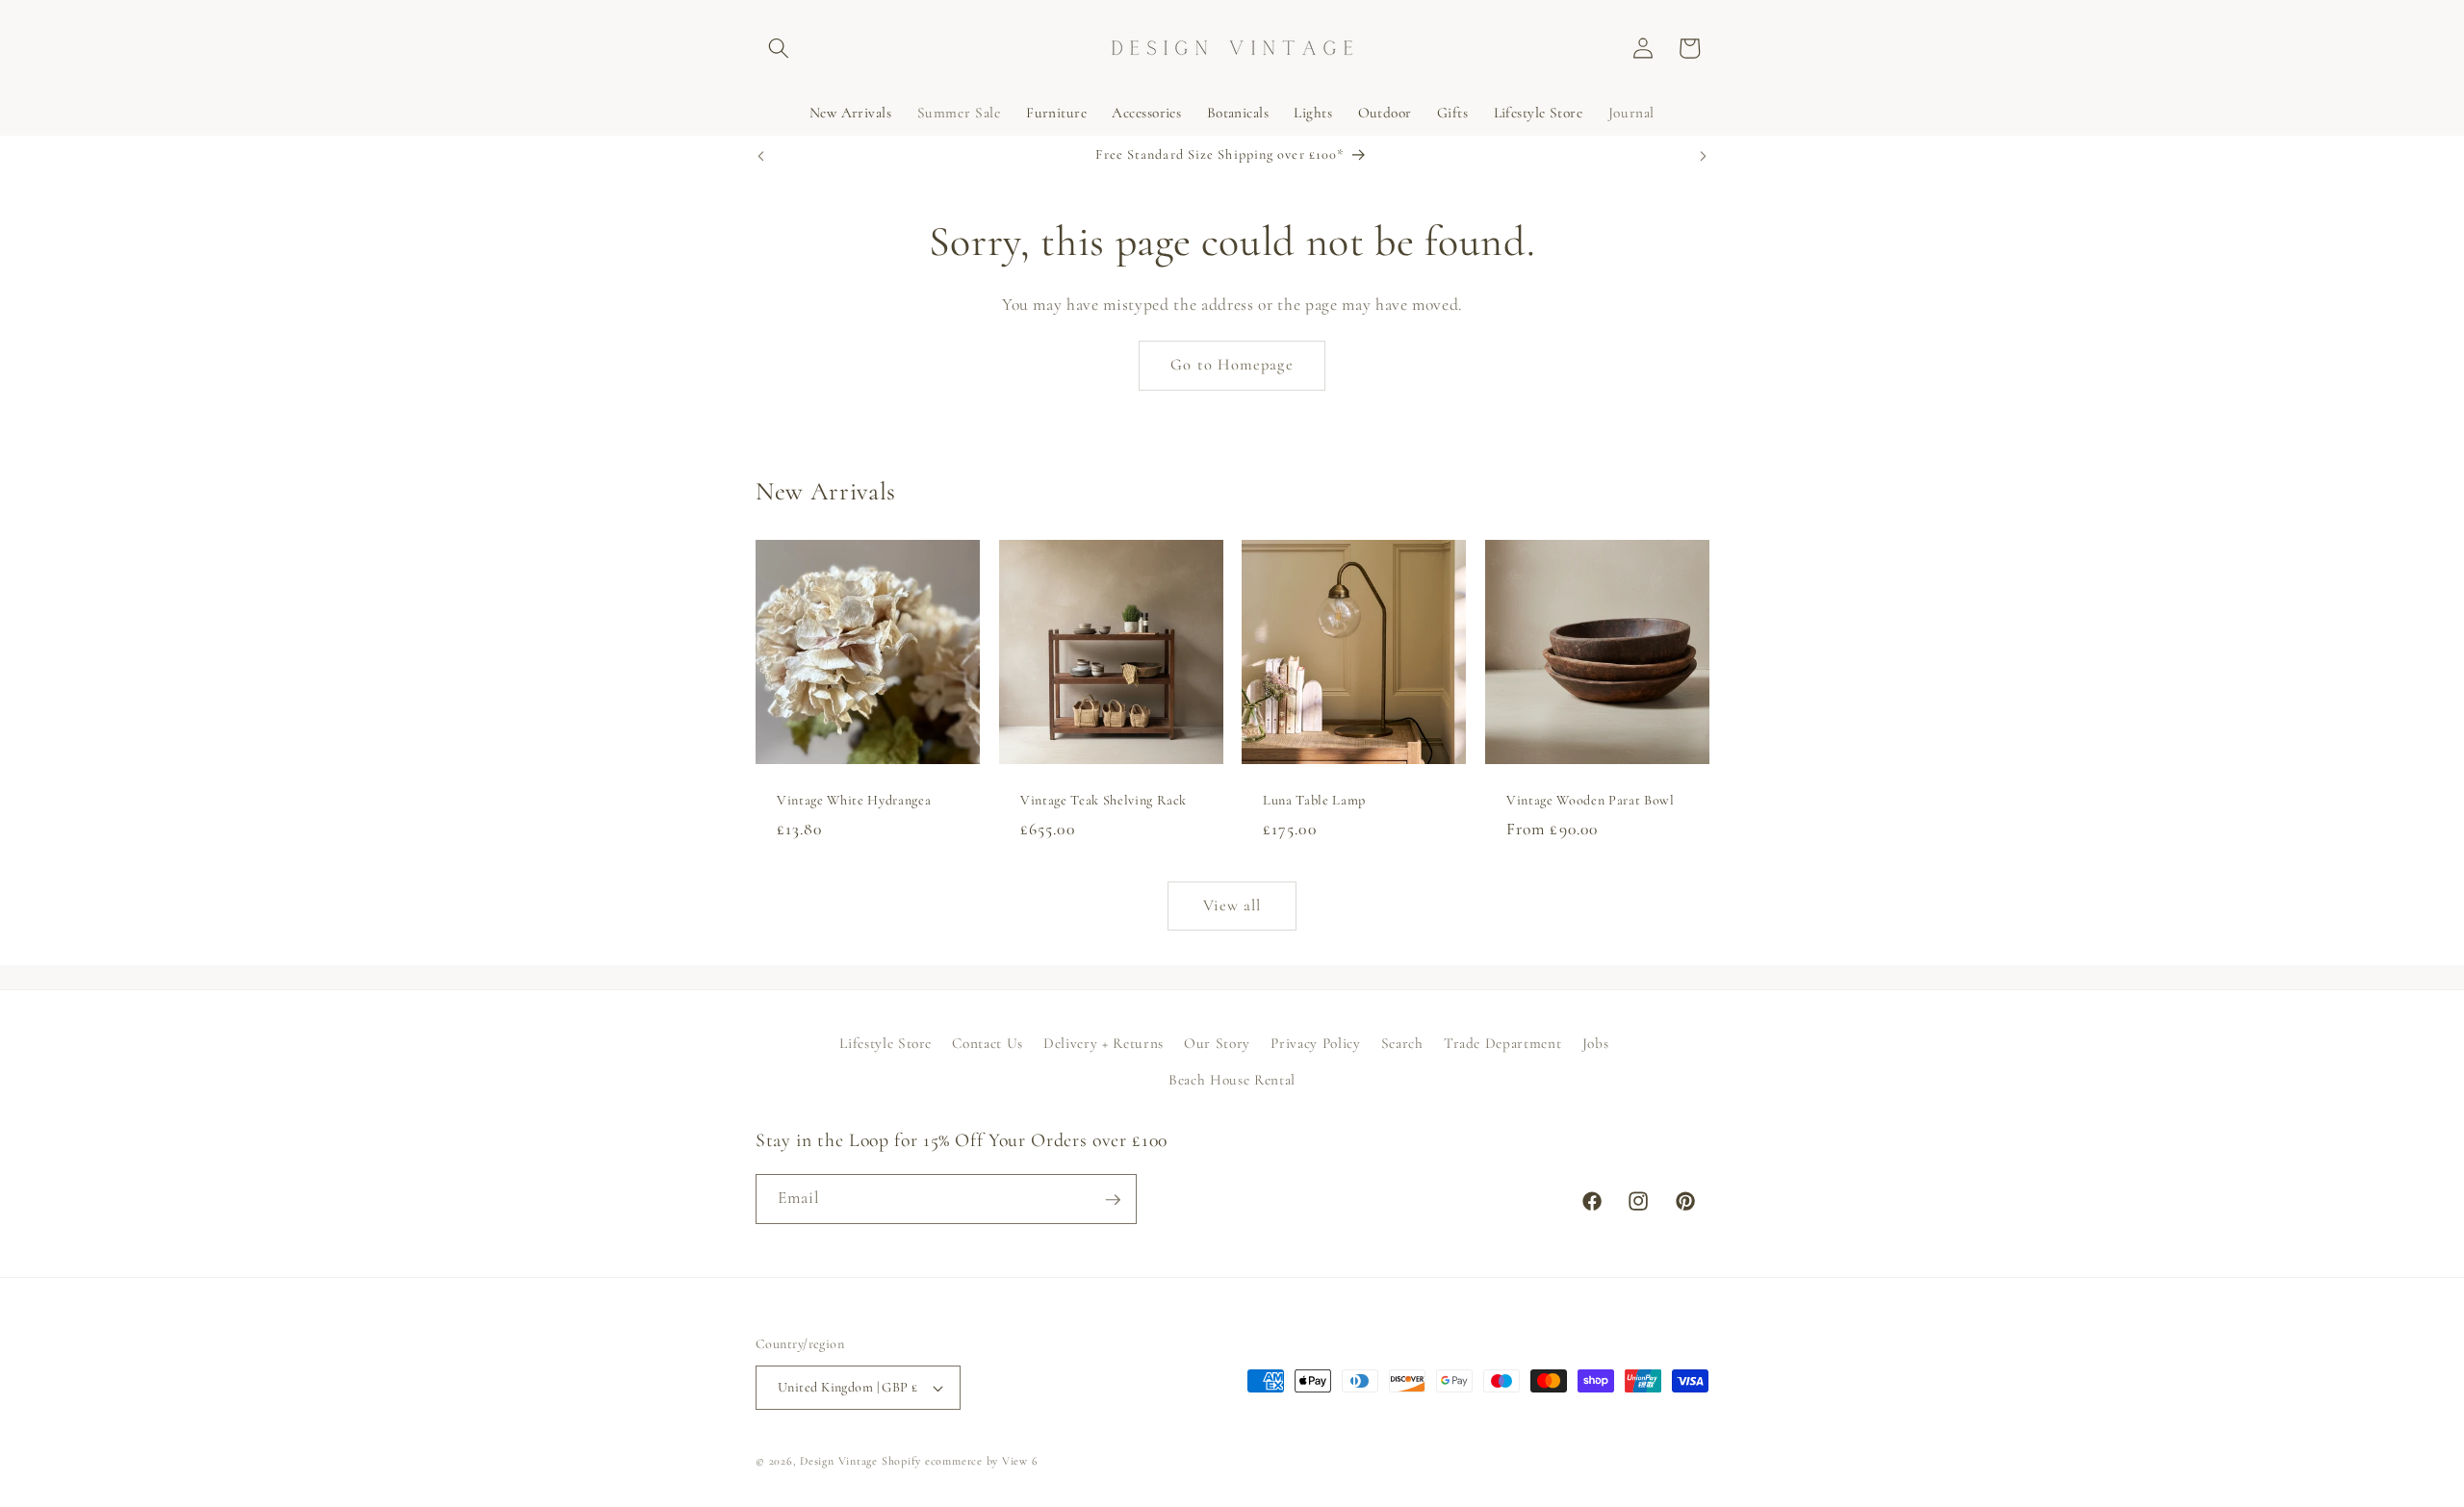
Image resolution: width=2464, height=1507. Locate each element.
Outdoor (1385, 113)
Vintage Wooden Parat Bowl (1591, 800)
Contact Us (988, 1042)
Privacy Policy (1315, 1042)
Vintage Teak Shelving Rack (1104, 800)
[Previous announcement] (761, 156)
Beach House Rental (1232, 1079)
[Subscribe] (1113, 1200)
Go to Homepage (1232, 365)
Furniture (1056, 113)
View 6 (1020, 1461)
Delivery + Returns (1104, 1042)
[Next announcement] (1704, 156)
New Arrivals (850, 113)
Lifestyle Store (1539, 113)
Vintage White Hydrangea (854, 800)
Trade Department (1503, 1042)
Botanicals (1238, 113)
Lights (1313, 113)
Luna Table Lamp (1314, 800)
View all (1232, 906)
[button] (779, 48)
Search (1402, 1042)
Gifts (1452, 113)
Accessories (1146, 113)
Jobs (1596, 1042)
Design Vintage (839, 1461)
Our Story (1217, 1042)
